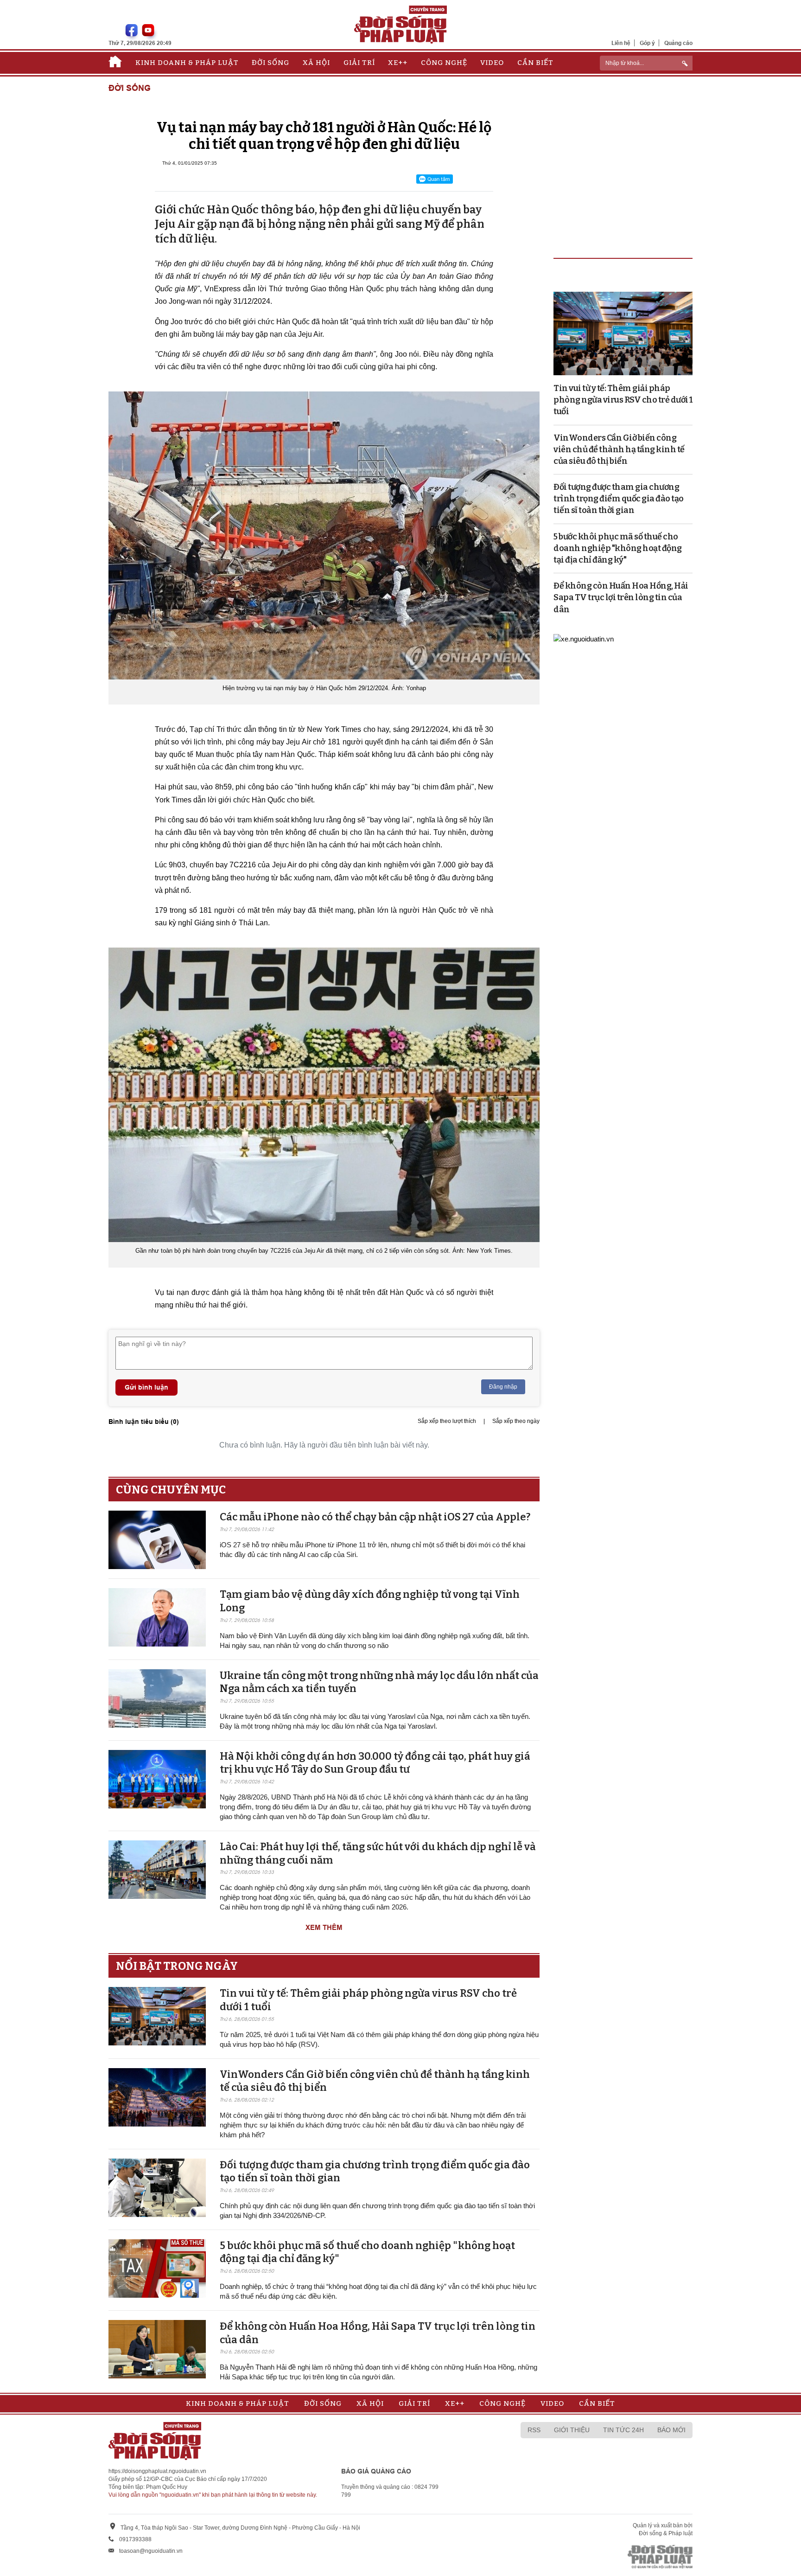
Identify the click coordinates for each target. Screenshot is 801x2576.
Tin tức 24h (623, 2430)
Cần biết (535, 63)
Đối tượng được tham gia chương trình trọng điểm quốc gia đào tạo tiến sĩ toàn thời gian (619, 499)
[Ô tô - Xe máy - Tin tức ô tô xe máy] (584, 638)
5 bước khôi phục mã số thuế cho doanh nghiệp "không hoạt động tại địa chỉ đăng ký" (618, 548)
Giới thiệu (572, 2430)
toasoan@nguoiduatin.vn (151, 2551)
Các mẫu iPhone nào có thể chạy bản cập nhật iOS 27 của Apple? (375, 1517)
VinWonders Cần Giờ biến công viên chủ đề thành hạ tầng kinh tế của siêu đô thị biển (619, 449)
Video (492, 63)
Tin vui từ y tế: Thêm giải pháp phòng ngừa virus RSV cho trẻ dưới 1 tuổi (623, 400)
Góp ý (647, 43)
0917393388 (135, 2539)
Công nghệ (444, 63)
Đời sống (270, 63)
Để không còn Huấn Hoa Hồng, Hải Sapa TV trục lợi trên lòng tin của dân (621, 597)
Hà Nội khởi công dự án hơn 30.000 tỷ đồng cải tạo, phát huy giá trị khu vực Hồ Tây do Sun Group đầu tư (375, 1763)
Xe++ (398, 63)
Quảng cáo (678, 43)
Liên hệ (621, 43)
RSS (534, 2430)
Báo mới (671, 2430)
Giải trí (359, 63)
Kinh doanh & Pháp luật (187, 63)
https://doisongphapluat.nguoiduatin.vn (157, 2471)
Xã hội (316, 63)
